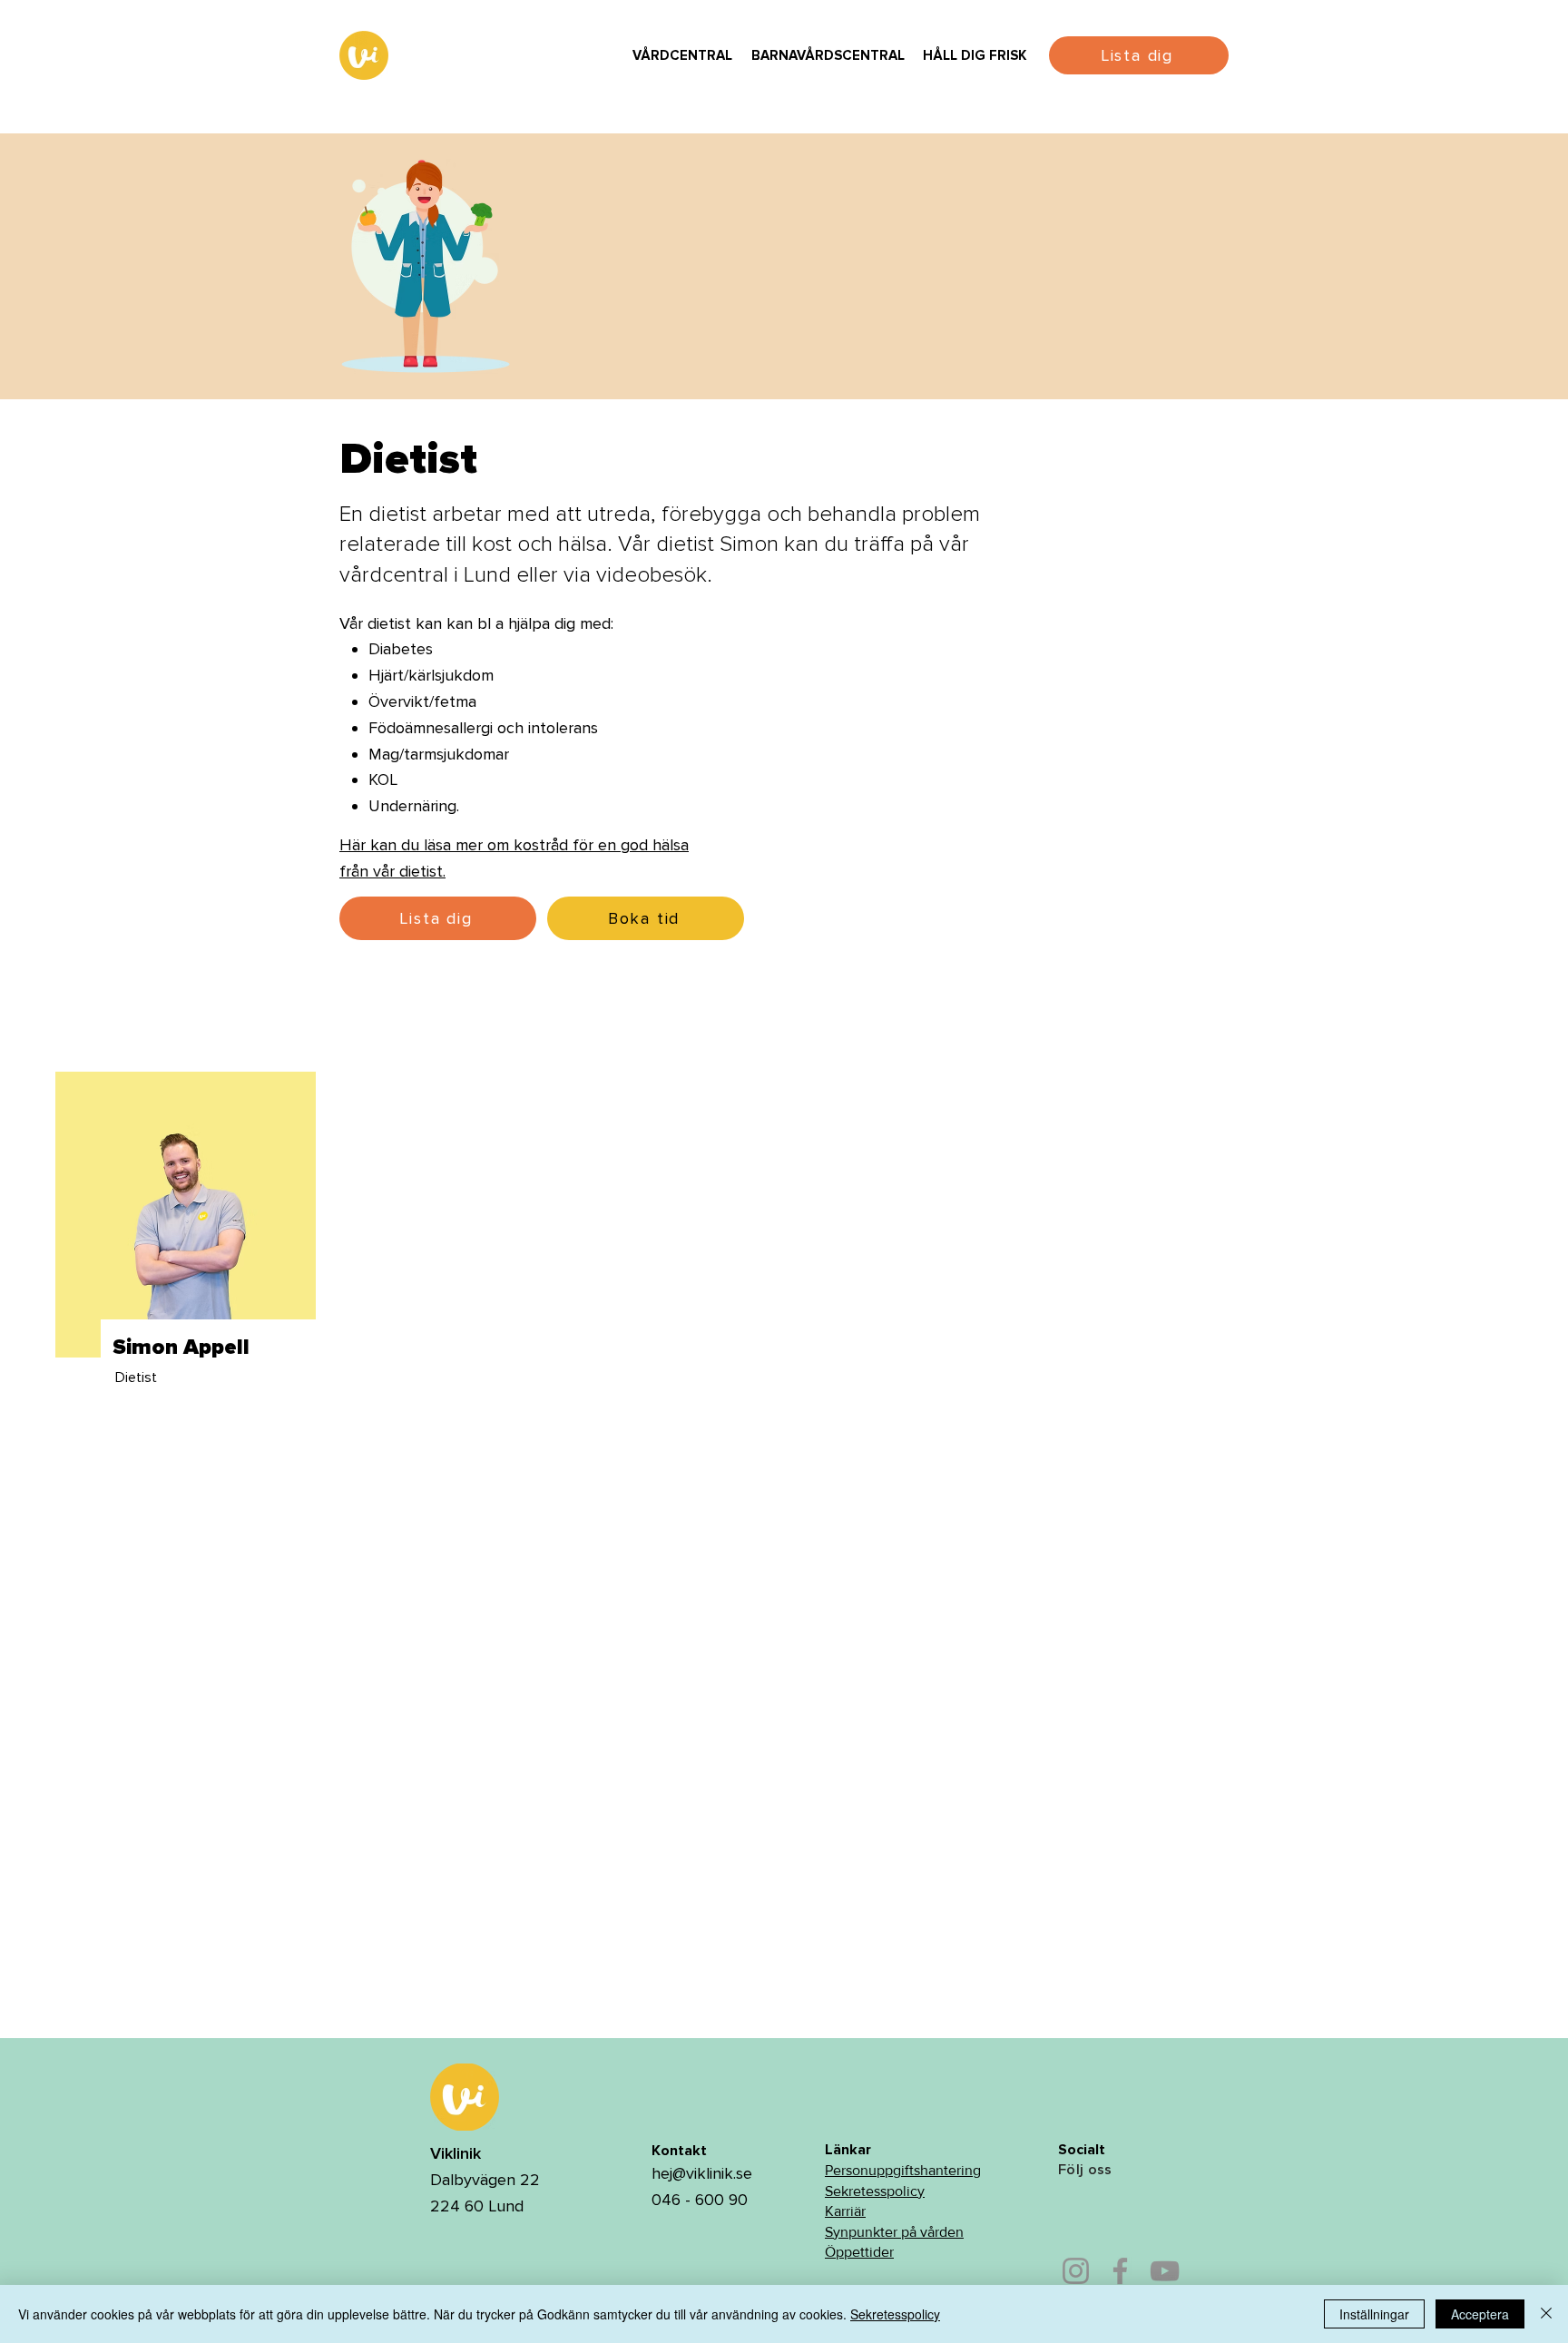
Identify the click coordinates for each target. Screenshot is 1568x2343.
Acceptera (1480, 2314)
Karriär (845, 2211)
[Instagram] (1076, 2271)
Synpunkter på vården (894, 2232)
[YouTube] (1165, 2271)
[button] (682, 56)
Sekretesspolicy (875, 2191)
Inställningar (1374, 2314)
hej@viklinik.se (702, 2173)
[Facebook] (1120, 2271)
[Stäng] (1546, 2314)
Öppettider (859, 2252)
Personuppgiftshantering (903, 2170)
